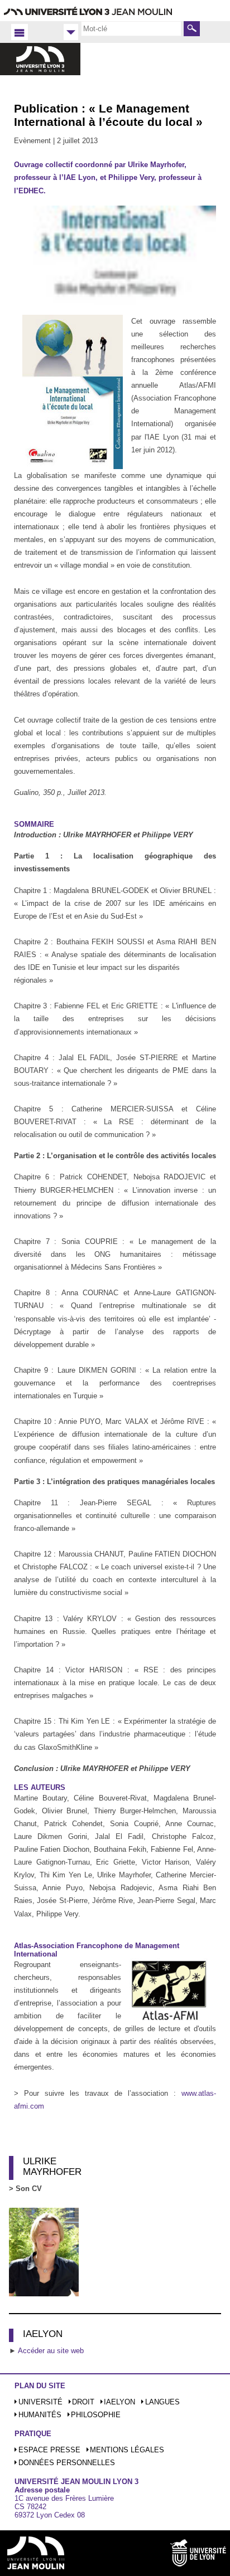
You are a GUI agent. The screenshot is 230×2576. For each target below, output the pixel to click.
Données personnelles (67, 2463)
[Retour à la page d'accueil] (40, 69)
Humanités (40, 2415)
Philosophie (96, 2415)
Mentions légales (127, 2450)
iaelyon (119, 2402)
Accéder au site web (51, 2351)
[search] (131, 28)
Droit (83, 2402)
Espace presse (49, 2450)
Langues (162, 2402)
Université (40, 2402)
